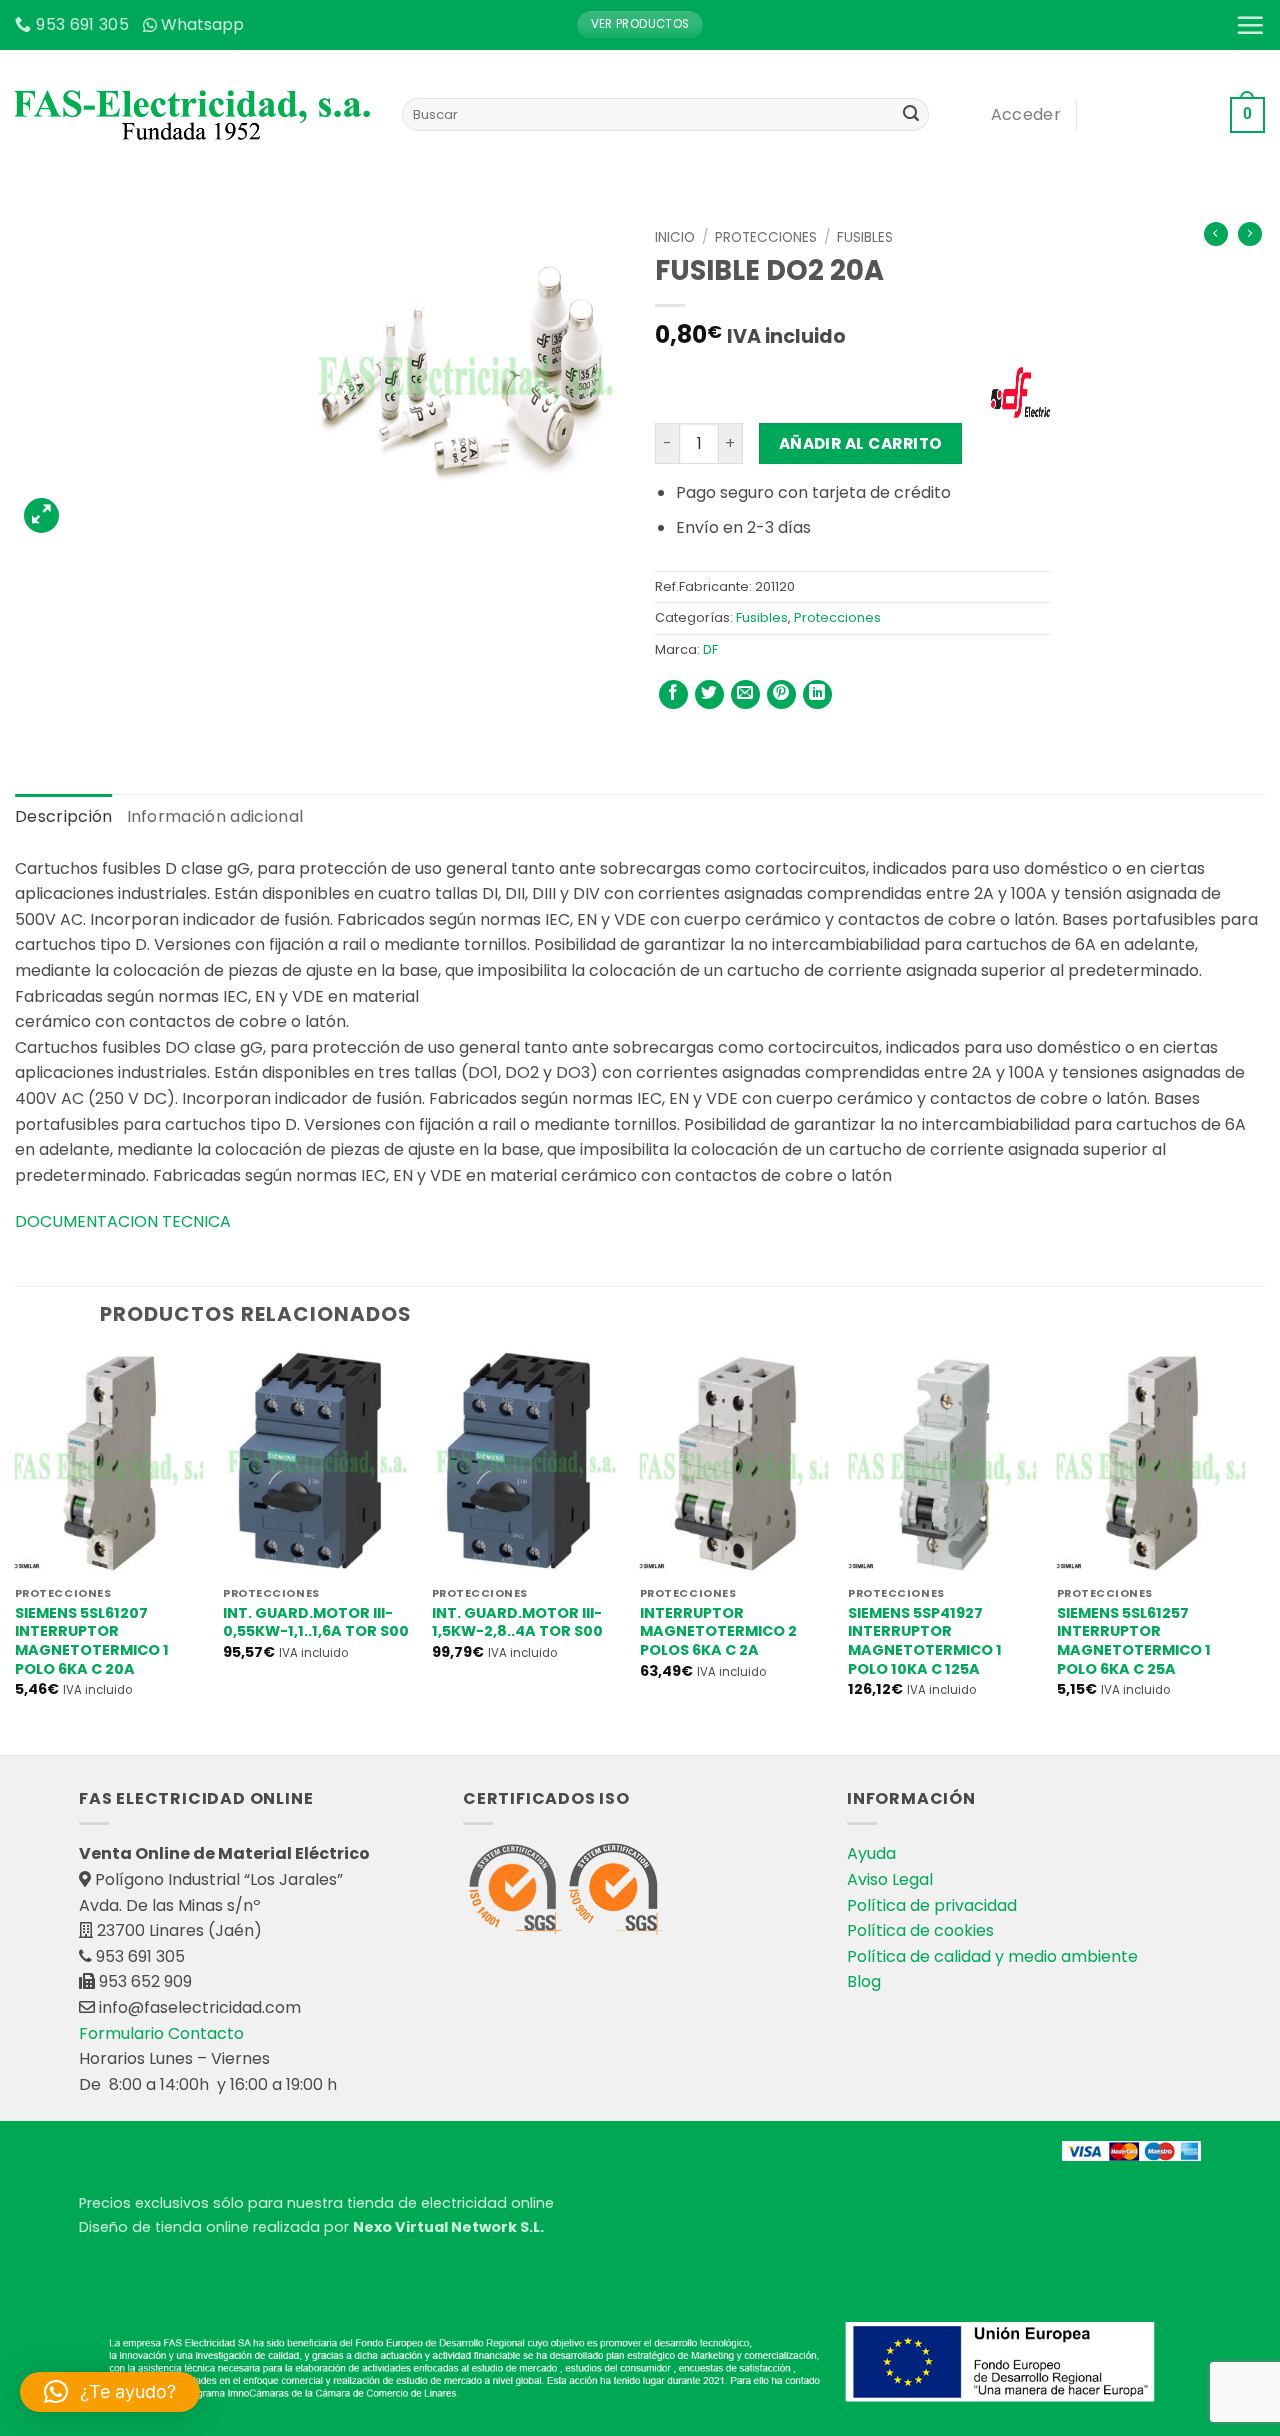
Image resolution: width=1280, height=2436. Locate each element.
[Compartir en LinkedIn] (817, 694)
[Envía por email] (745, 694)
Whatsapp (202, 24)
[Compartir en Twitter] (709, 694)
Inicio (675, 237)
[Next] (1244, 1551)
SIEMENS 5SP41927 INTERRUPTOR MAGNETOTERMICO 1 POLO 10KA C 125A (925, 1641)
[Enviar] (911, 115)
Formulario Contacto (161, 2033)
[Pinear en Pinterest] (781, 694)
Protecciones (766, 237)
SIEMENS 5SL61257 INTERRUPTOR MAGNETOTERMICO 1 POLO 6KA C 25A (1134, 1641)
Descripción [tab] (64, 816)
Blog (864, 1981)
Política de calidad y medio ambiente (992, 1956)
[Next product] (1216, 234)
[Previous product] (1250, 234)
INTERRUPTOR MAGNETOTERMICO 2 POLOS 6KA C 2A (718, 1632)
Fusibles (865, 237)
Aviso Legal (890, 1879)
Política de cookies (920, 1930)
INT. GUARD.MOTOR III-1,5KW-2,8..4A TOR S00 (517, 1622)
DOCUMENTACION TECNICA (125, 1221)
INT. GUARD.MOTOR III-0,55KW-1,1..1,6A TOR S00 (316, 1622)
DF (710, 649)
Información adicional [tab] (215, 816)
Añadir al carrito (861, 443)
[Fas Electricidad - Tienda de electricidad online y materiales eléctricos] (193, 115)
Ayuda (871, 1853)
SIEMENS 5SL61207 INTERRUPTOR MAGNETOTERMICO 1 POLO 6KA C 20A (92, 1641)
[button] (1250, 25)
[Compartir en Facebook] (673, 694)
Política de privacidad (932, 1905)
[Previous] (16, 1551)
